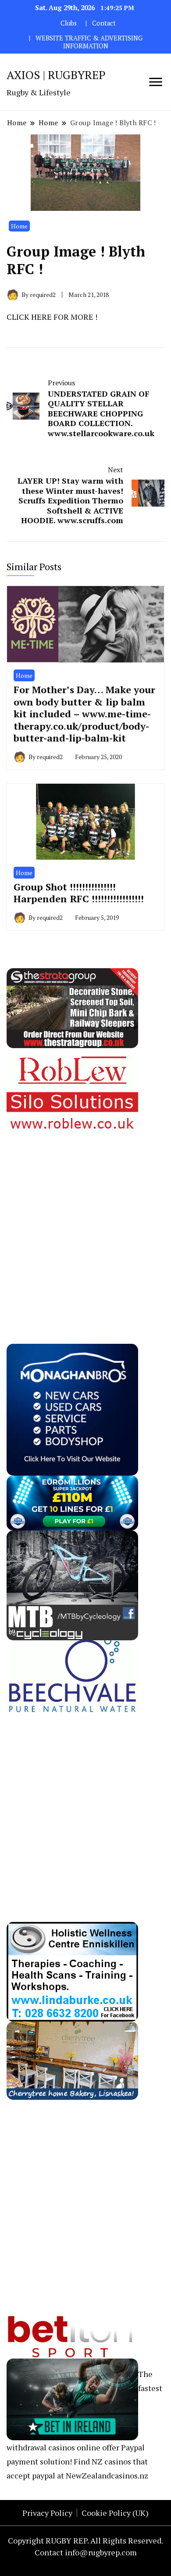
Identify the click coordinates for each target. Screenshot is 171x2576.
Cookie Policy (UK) (115, 2513)
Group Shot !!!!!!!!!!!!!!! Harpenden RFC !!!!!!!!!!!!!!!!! (79, 893)
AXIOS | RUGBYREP (56, 75)
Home (19, 226)
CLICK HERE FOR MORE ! (52, 317)
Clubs (69, 23)
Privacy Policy (47, 2513)
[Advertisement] (85, 1221)
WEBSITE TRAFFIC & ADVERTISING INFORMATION (89, 42)
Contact (104, 23)
